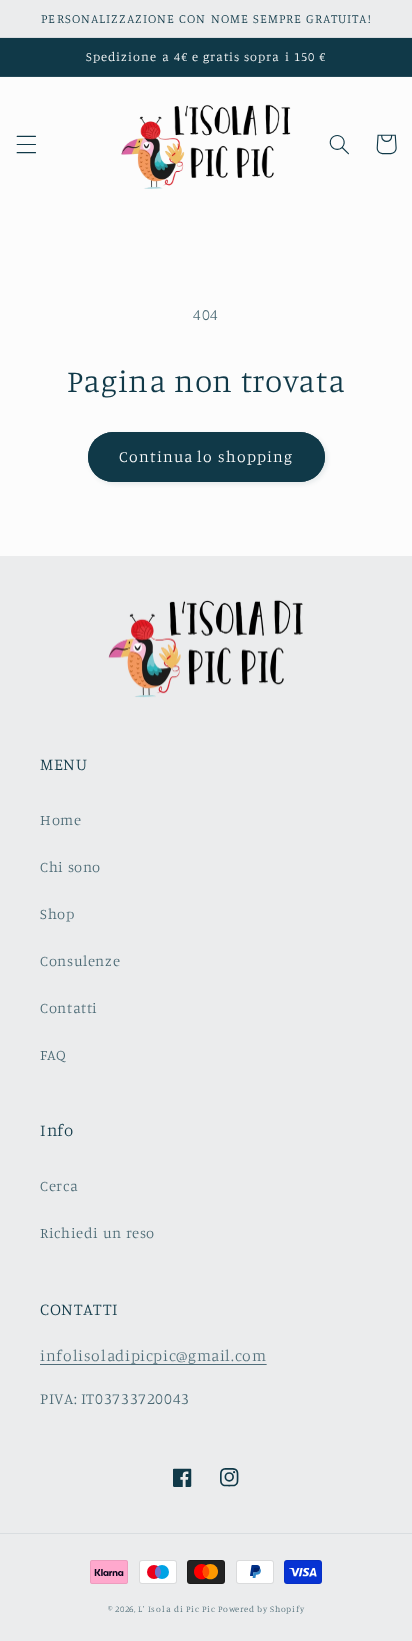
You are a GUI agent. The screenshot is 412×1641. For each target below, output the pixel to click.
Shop (57, 913)
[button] (26, 144)
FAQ (53, 1054)
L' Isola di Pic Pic (176, 1608)
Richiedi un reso (97, 1232)
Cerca (59, 1185)
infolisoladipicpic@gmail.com (153, 1355)
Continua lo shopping (206, 456)
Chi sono (70, 866)
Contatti (69, 1007)
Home (61, 819)
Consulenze (80, 960)
